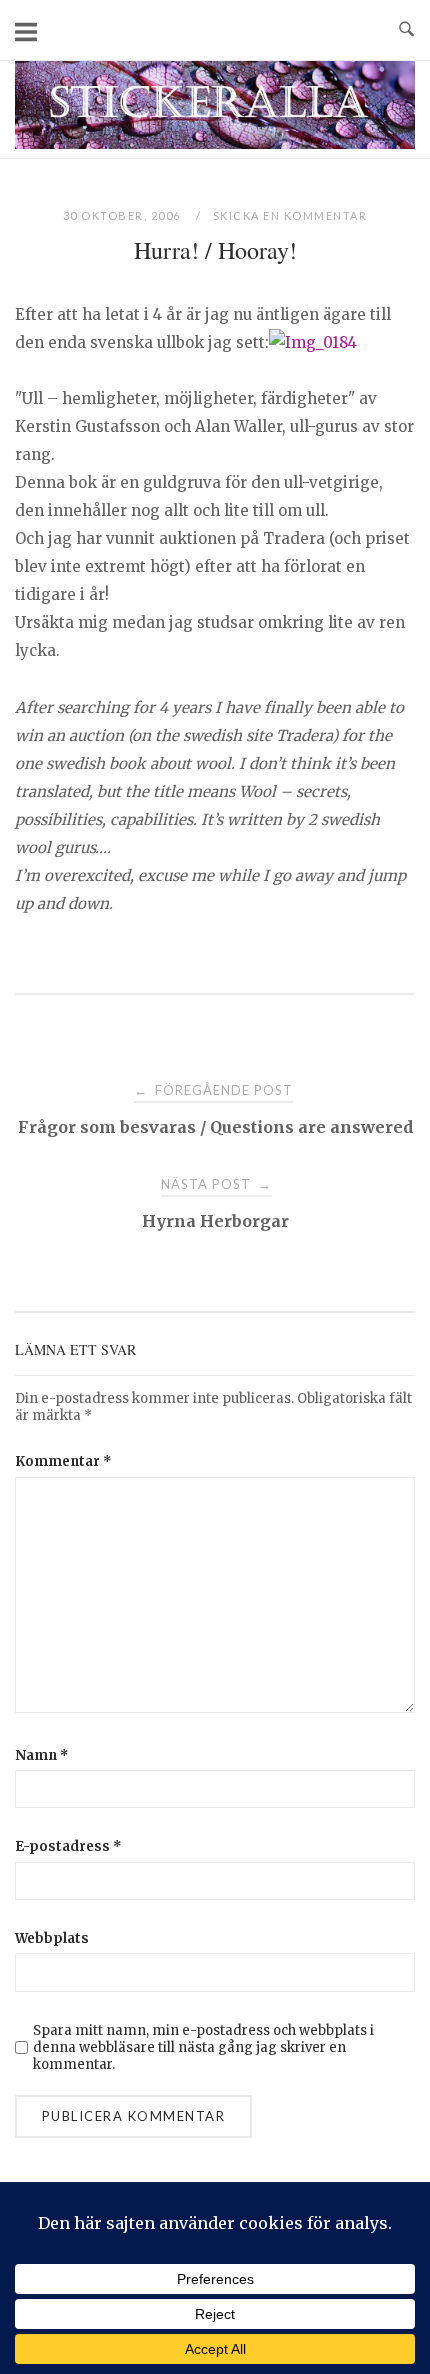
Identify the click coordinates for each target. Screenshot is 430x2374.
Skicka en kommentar (290, 215)
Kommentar (63, 1461)
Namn (42, 1755)
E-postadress (68, 1846)
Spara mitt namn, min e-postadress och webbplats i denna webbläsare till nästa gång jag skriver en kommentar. (203, 2047)
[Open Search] (406, 30)
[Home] (215, 143)
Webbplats (52, 1938)
